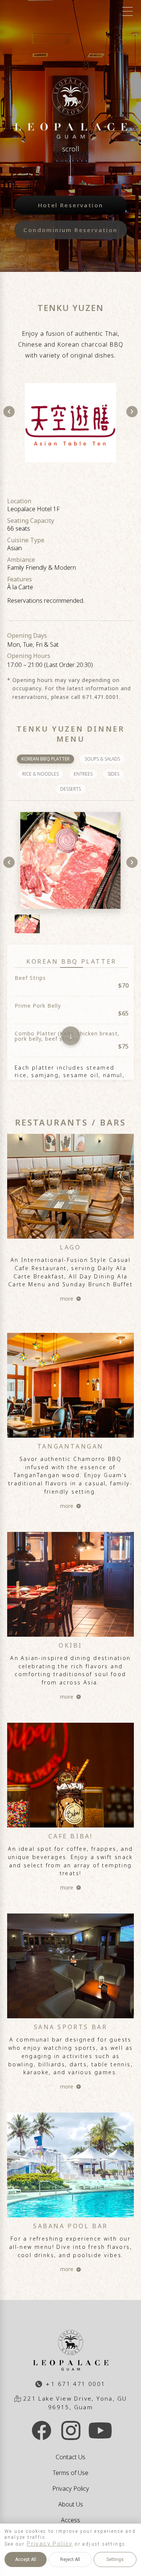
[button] (71, 1222)
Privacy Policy (71, 2488)
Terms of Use (70, 2473)
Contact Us (70, 2457)
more (67, 1299)
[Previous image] (9, 412)
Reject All (70, 2559)
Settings (115, 2559)
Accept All (26, 2559)
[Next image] (132, 412)
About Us (71, 2504)
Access (70, 2520)
